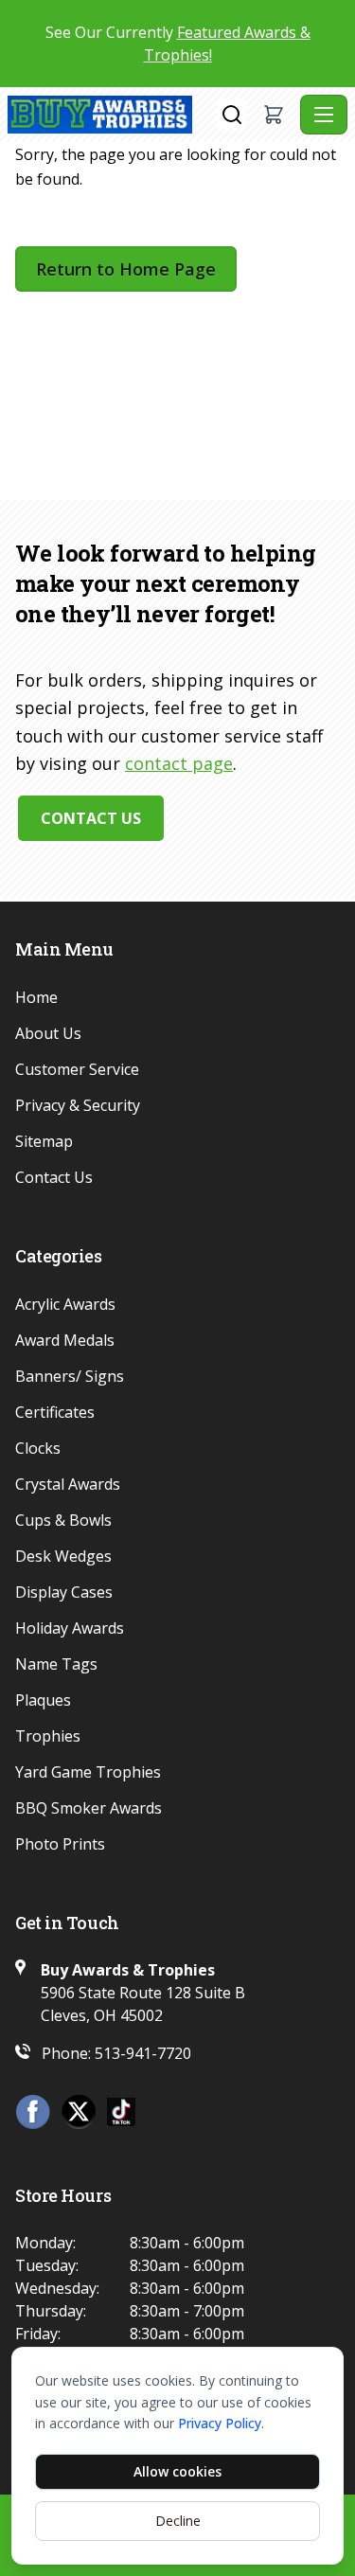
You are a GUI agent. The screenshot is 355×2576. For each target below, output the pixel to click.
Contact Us (91, 818)
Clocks (38, 1448)
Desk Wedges (63, 1556)
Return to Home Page (126, 269)
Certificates (55, 1412)
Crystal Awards (68, 1484)
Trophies (48, 1736)
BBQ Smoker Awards (89, 1808)
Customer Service (77, 1069)
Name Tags (56, 1664)
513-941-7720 (143, 2053)
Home (36, 997)
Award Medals (65, 1340)
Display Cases (64, 1592)
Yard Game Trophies (88, 1772)
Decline (178, 2521)
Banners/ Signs (70, 1376)
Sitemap (44, 1141)
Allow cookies (177, 2471)
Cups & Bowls (63, 1520)
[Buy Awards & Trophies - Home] (112, 115)
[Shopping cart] (274, 115)
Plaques (43, 1700)
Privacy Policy (220, 2423)
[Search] (232, 115)
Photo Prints (60, 1844)
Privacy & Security (78, 1105)
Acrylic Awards (65, 1304)
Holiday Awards (70, 1628)
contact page (179, 763)
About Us (48, 1033)
